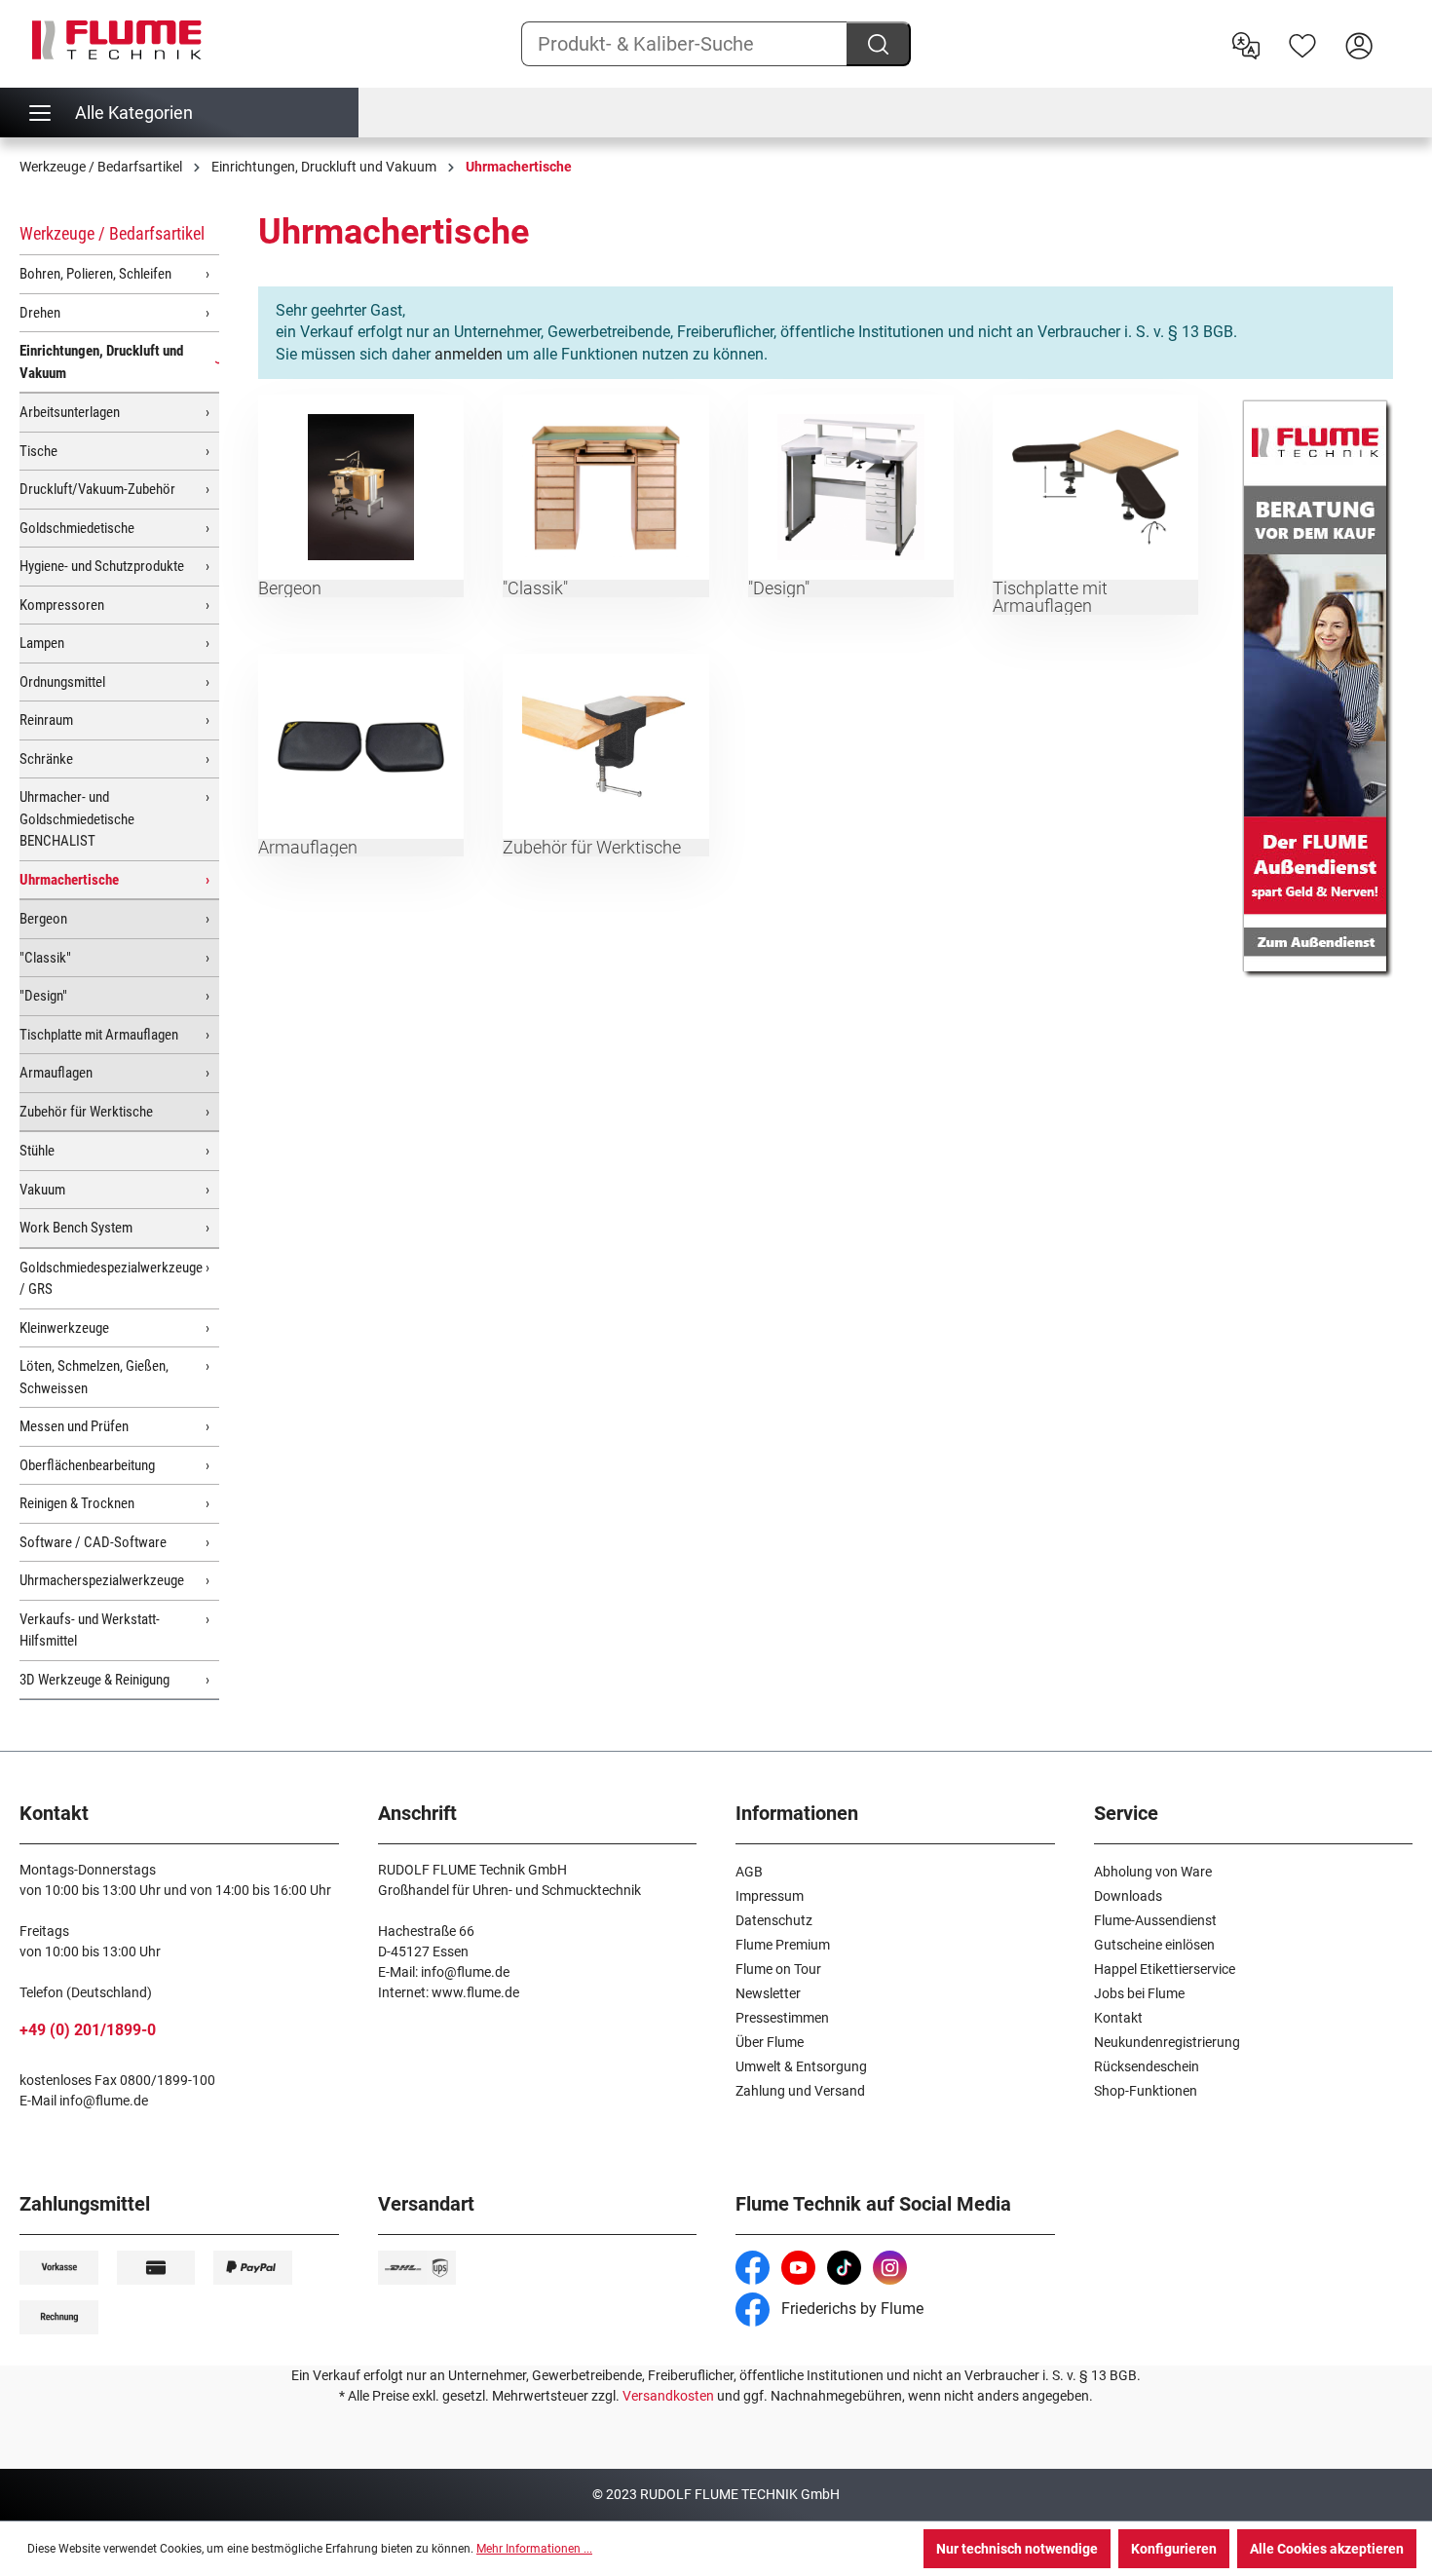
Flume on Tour (778, 1969)
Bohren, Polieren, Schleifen (95, 274)
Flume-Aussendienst (1155, 1920)
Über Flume (770, 2042)
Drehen (40, 313)
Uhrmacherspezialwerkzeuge (102, 1580)
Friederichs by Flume (850, 2309)
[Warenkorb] (1400, 30)
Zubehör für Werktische (86, 1112)
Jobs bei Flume (1139, 1993)
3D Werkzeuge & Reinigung (94, 1680)
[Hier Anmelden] (1359, 44)
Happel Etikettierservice (1165, 1969)
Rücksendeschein (1147, 2066)
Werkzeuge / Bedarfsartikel (112, 233)
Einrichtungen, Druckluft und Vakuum (101, 362)
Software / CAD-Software (93, 1542)
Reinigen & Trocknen (77, 1503)
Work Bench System (76, 1228)
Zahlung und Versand (800, 2091)
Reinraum (46, 720)
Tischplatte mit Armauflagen (99, 1035)
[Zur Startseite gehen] (117, 40)
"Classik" (45, 958)
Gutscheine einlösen (1154, 1945)
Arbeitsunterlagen (70, 412)
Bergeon (43, 919)
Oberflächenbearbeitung (87, 1465)
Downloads (1128, 1896)
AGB (749, 1872)
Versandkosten (668, 2396)
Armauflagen (56, 1073)
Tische (38, 451)
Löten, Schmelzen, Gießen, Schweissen (94, 1377)
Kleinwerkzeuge (64, 1328)
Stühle (37, 1151)
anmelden (469, 354)
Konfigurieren (1174, 2549)
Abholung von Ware (1153, 1872)
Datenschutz (774, 1920)
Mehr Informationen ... (534, 2549)
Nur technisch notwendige (1017, 2549)
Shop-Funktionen (1146, 2091)
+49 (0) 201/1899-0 (88, 2030)
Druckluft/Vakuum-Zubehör (97, 489)
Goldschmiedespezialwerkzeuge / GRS (111, 1279)
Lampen (42, 643)
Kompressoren (62, 605)
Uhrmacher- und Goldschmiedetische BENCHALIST (77, 819)
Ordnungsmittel (62, 682)
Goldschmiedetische (77, 528)
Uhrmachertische (69, 880)
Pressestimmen (782, 2018)
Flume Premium (783, 1945)
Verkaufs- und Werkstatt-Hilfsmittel (90, 1630)
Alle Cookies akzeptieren (1327, 2549)
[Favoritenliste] (1302, 44)
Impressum (770, 1896)
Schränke (46, 759)
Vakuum (42, 1190)
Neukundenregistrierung (1167, 2042)
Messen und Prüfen (74, 1426)
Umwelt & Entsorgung (801, 2066)
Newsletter (768, 1993)
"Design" (43, 996)
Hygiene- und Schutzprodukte (102, 566)
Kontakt (1118, 2018)
